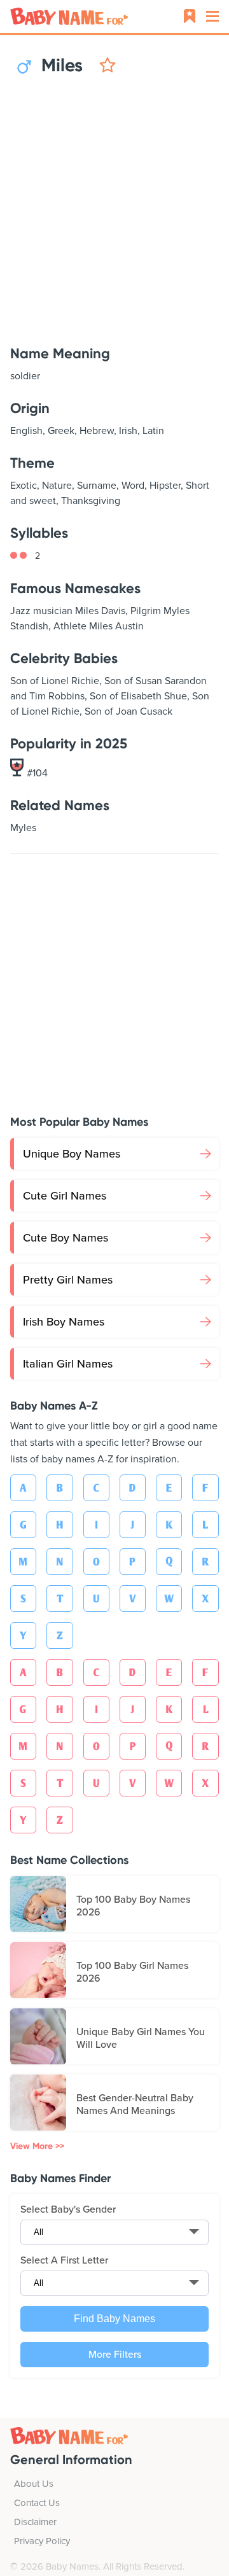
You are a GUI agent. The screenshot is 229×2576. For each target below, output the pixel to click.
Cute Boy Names (66, 1238)
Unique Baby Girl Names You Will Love (141, 2038)
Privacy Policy (42, 2541)
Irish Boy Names (64, 1322)
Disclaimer (35, 2522)
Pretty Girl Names (68, 1280)
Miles (60, 66)
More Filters (115, 2355)
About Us (34, 2484)
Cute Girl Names (65, 1196)
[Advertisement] (114, 211)
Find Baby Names (114, 2319)
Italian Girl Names (68, 1364)
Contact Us (37, 2503)
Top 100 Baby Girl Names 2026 (132, 1972)
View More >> (37, 2146)
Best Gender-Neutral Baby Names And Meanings (135, 2104)
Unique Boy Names (72, 1154)
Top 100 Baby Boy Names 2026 (133, 1906)
